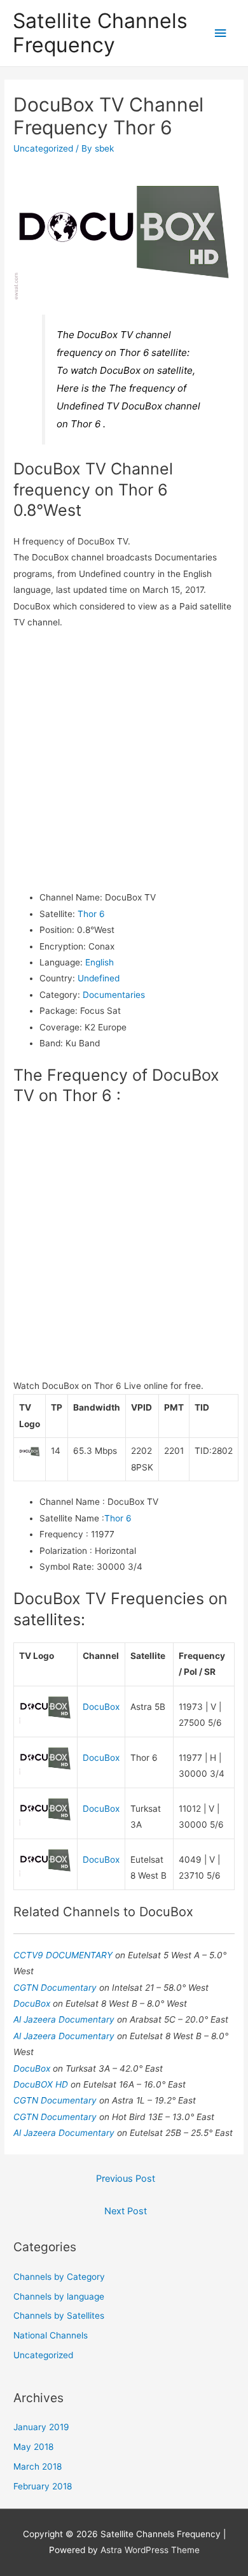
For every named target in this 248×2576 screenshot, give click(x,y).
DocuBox (101, 1707)
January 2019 (41, 2427)
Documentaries (114, 995)
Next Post (126, 2211)
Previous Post (126, 2179)
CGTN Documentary (56, 1988)
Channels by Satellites (59, 2316)
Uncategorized (43, 148)
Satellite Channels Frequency (100, 33)
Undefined (99, 978)
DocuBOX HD (42, 2084)
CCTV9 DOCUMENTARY (64, 1955)
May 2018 (33, 2447)
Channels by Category (59, 2277)
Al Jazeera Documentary (65, 2019)
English (100, 962)
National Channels (51, 2335)
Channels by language (59, 2296)
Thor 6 (91, 914)
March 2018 (38, 2466)
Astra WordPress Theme (150, 2550)
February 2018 (43, 2486)
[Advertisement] (124, 760)
